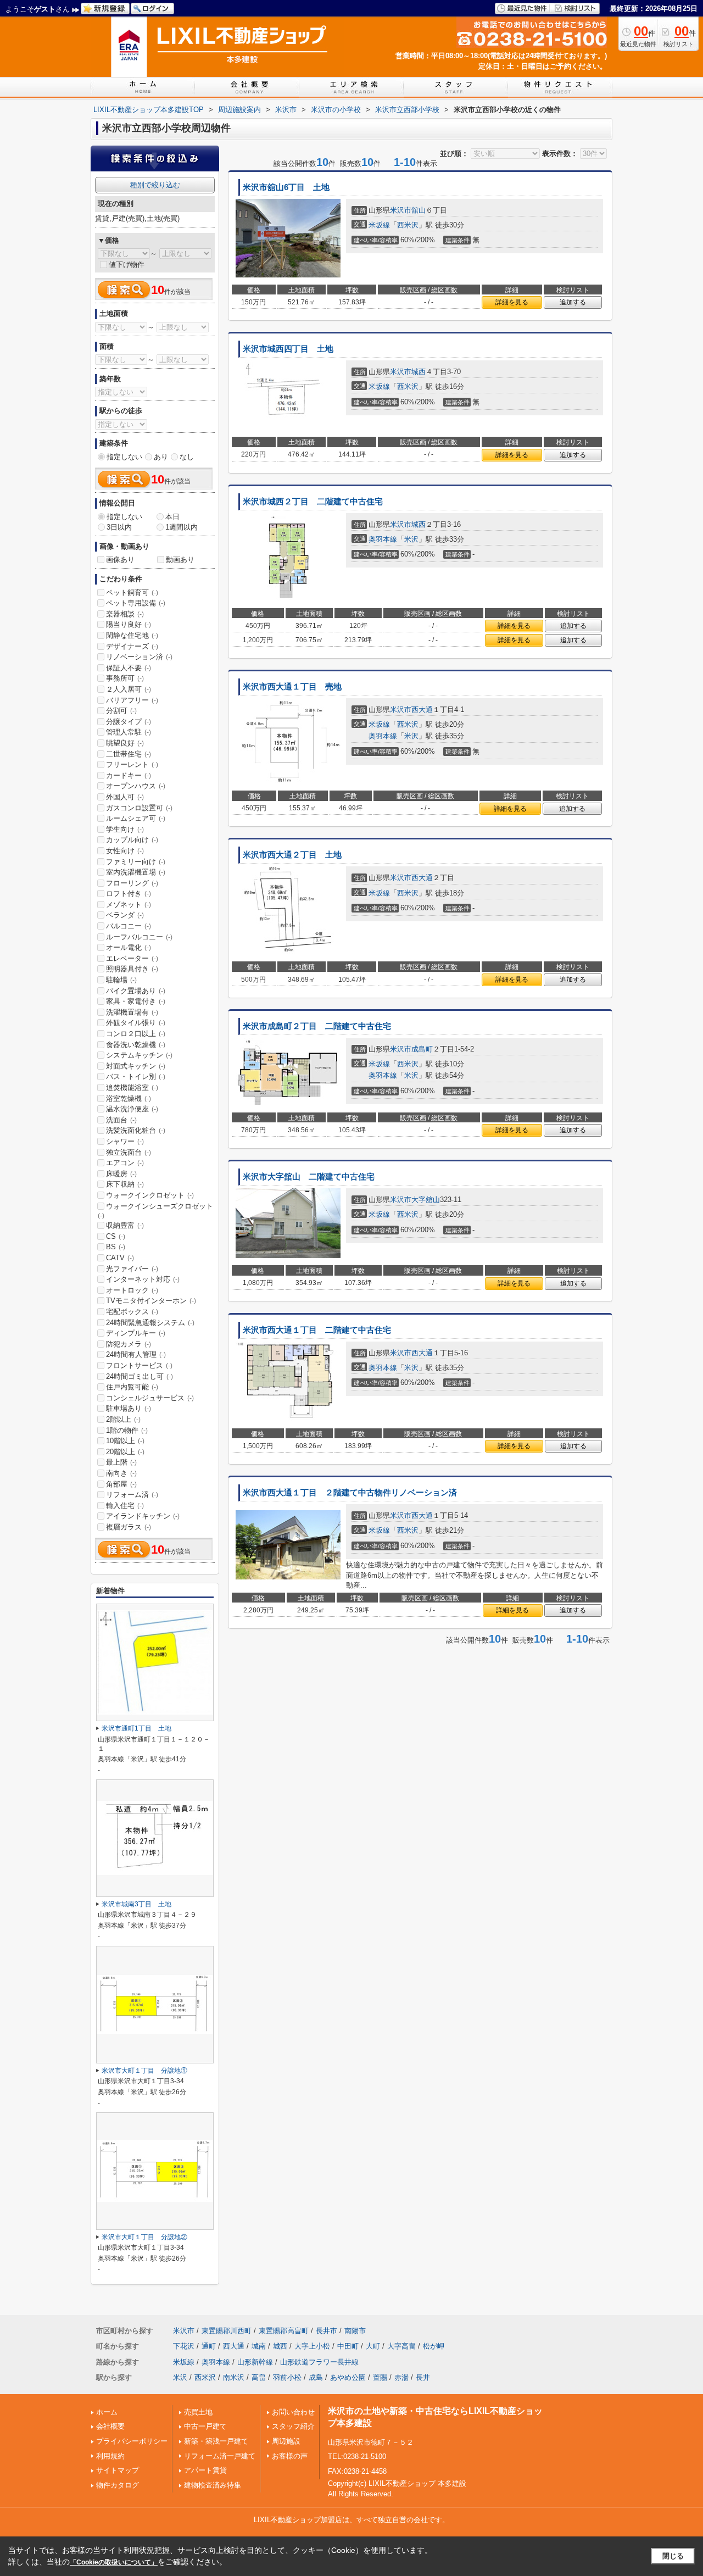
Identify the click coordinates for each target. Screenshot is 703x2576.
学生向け (125, 829)
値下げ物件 (127, 265)
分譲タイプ (129, 722)
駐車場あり (129, 1408)
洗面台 (121, 1120)
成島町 (422, 1049)
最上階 (121, 1462)
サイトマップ (118, 2470)
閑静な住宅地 (132, 635)
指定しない (124, 457)
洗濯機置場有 (132, 1012)
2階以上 (123, 1419)
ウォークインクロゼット (150, 1195)
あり (161, 457)
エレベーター (132, 958)
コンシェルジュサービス (150, 1398)
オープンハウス (136, 786)
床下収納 (125, 1184)
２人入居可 (129, 689)
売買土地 (198, 2412)
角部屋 (121, 1484)
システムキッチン (139, 1055)
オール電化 (129, 947)
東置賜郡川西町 (227, 2331)
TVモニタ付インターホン (151, 1301)
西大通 (422, 710)
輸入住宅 (125, 1506)
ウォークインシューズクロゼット (155, 1211)
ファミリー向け (136, 862)
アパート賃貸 (205, 2470)
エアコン (125, 1163)
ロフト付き (129, 894)
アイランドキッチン (143, 1516)
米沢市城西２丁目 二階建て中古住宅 (313, 502)
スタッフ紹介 (293, 2426)
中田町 (348, 2346)
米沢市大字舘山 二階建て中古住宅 (309, 1177)
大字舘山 (426, 1200)
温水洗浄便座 (132, 1109)
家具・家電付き (136, 1001)
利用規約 (110, 2456)
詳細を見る (512, 302)
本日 (172, 517)
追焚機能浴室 (132, 1087)
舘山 (419, 210)
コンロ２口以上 (136, 1034)
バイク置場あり (136, 991)
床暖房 (121, 1174)
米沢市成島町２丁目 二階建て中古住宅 (317, 1026)
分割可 (121, 711)
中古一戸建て (205, 2426)
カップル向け (132, 840)
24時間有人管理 (136, 1354)
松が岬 (434, 2346)
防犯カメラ (129, 1344)
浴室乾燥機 (129, 1098)
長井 (423, 2377)
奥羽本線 (383, 539)
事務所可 (125, 678)
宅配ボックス (132, 1312)
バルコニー (129, 926)
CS (116, 1236)
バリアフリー (132, 700)
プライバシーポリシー (132, 2441)
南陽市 (355, 2331)
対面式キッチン (136, 1066)
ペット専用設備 (136, 603)
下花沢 (184, 2346)
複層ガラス (129, 1527)
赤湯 (401, 2377)
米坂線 (379, 225)
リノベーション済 (139, 657)
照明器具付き (132, 969)
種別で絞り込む (155, 185)
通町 (209, 2346)
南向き (121, 1473)
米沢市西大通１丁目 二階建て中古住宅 (317, 1330)
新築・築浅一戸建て (216, 2441)
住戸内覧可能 (132, 1387)
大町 (373, 2346)
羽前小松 (287, 2377)
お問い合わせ (293, 2412)
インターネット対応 (143, 1279)
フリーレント (132, 764)
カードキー (129, 775)
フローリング (132, 883)
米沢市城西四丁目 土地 (288, 349)
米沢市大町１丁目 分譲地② (144, 2237)
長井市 (327, 2331)
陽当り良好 (129, 624)
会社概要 (110, 2426)
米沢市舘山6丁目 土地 (286, 187)
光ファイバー (132, 1269)
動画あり (180, 560)
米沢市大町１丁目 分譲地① (144, 2071)
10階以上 (125, 1441)
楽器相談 (125, 614)
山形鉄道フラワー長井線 (319, 2362)
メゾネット (129, 905)
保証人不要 (129, 668)
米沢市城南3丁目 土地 (136, 1904)
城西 (419, 372)
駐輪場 (121, 980)
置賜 (380, 2377)
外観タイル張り (136, 1023)
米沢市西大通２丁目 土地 (292, 855)
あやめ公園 (348, 2377)
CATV (120, 1258)
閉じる (673, 2556)
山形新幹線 (255, 2362)
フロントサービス (139, 1365)
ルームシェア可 (136, 818)
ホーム (107, 2412)
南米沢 (234, 2377)
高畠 (259, 2377)
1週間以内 (182, 527)
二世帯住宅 (129, 754)
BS (116, 1247)
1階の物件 (127, 1430)
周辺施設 (286, 2441)
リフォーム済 (132, 1495)
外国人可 (125, 797)
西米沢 (408, 225)
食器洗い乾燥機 (136, 1045)
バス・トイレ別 (136, 1076)
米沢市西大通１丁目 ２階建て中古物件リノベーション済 (350, 1493)
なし (187, 457)
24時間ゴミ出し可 (140, 1376)
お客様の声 (290, 2456)
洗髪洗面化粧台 (136, 1130)
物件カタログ (118, 2485)
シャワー (125, 1141)
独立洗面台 (129, 1152)
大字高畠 (401, 2346)
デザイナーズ (132, 646)
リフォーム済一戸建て (220, 2456)
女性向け (125, 851)
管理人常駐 (129, 732)
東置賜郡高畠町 (284, 2331)
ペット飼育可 (132, 592)
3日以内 (119, 527)
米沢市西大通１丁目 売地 (292, 687)
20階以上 (125, 1452)
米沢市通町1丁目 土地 (136, 1728)
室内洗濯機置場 (136, 872)
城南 (259, 2346)
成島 (316, 2377)
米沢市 (401, 210)
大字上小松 (312, 2346)
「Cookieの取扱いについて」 (114, 2562)
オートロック (132, 1290)
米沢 (411, 539)
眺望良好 (125, 743)
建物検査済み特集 (213, 2485)
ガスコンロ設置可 (139, 808)
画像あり (120, 560)
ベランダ (125, 915)
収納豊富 (125, 1225)
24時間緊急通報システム (150, 1323)
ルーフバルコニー (139, 937)
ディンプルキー (136, 1333)
